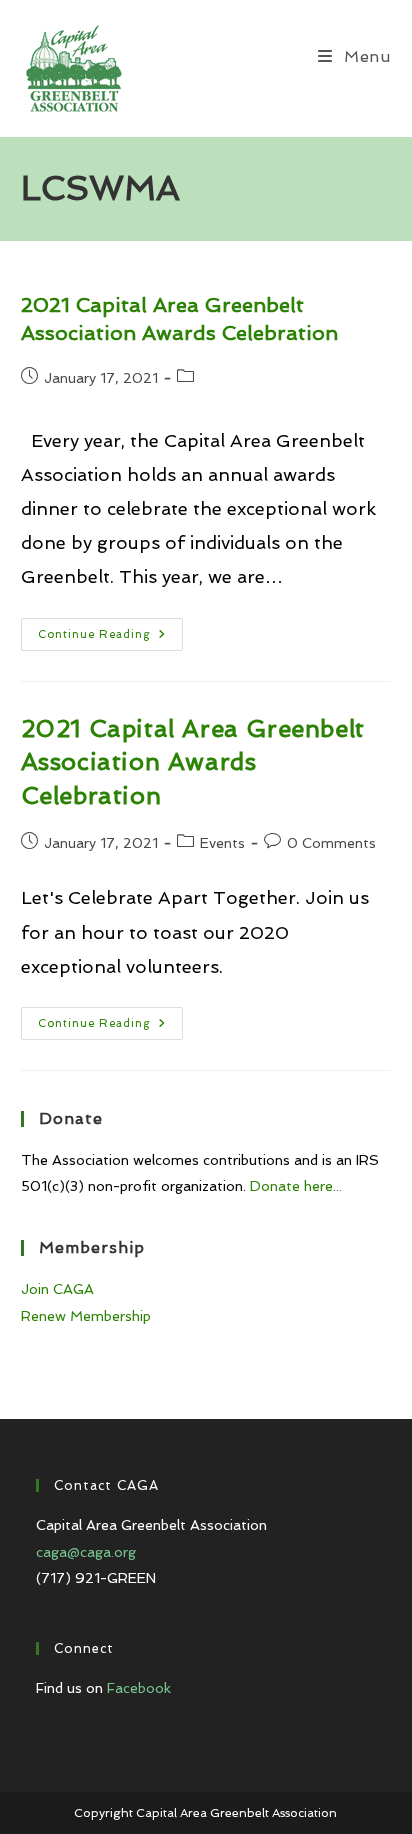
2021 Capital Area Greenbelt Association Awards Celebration (193, 762)
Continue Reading (110, 639)
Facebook (139, 1688)
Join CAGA (57, 1289)
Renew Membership (86, 1316)
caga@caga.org (86, 1552)
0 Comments (331, 843)
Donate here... (296, 1186)
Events (222, 843)
